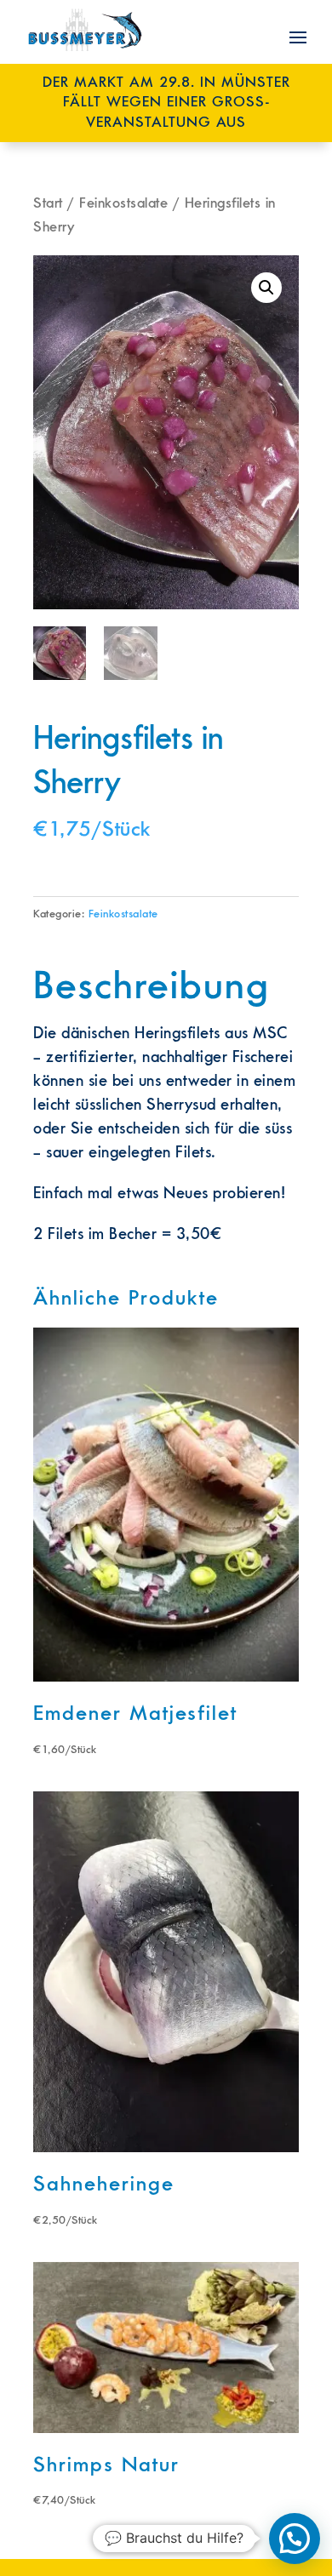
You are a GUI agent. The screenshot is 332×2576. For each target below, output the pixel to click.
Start (48, 203)
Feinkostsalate (123, 203)
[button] (266, 288)
